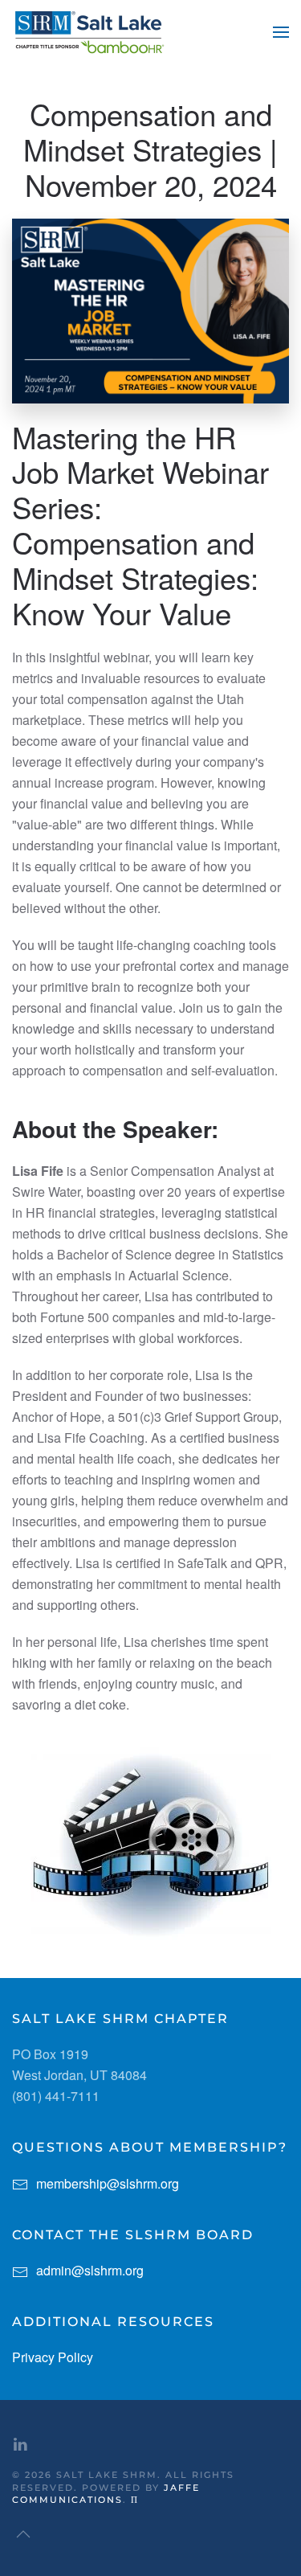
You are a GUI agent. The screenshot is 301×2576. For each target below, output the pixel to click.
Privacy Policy (53, 2357)
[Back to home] (88, 32)
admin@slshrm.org (90, 2270)
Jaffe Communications (106, 2494)
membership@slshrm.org (108, 2183)
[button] (281, 32)
